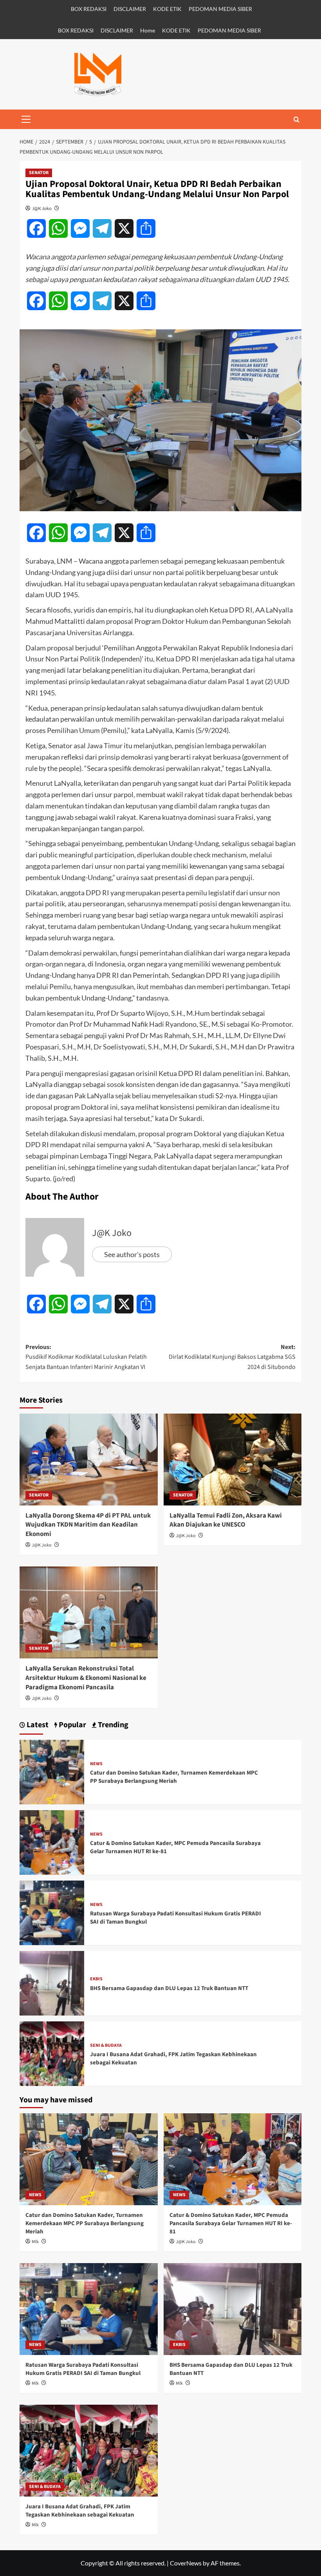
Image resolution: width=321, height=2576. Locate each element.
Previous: (86, 1357)
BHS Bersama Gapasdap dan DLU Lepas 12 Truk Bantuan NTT (169, 1988)
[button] (26, 119)
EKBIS (96, 1979)
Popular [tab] (72, 1725)
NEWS (96, 1764)
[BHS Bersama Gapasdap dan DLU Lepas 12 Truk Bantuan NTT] (52, 1982)
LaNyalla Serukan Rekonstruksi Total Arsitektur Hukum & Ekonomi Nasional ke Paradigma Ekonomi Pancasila (86, 1678)
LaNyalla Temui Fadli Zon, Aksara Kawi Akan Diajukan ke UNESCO (226, 1520)
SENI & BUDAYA (106, 2046)
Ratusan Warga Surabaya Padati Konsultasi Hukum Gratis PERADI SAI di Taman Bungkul (83, 2369)
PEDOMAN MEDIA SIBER (220, 9)
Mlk (35, 2242)
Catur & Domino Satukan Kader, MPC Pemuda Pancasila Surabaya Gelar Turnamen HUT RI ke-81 (231, 2223)
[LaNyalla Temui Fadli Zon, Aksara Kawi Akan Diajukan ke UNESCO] (233, 1460)
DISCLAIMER (130, 9)
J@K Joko (42, 208)
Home (148, 30)
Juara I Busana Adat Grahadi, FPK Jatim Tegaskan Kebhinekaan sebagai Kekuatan (80, 2511)
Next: (232, 1357)
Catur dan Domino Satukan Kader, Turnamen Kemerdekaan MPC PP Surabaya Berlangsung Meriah (174, 1777)
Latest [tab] (37, 1725)
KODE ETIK (167, 9)
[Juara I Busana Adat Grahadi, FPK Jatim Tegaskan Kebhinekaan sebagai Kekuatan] (52, 2052)
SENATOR (39, 173)
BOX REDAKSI (89, 9)
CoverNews (186, 2563)
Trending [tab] (112, 1725)
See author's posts (132, 1254)
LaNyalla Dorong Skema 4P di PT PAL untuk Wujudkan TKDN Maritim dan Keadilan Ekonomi (88, 1525)
